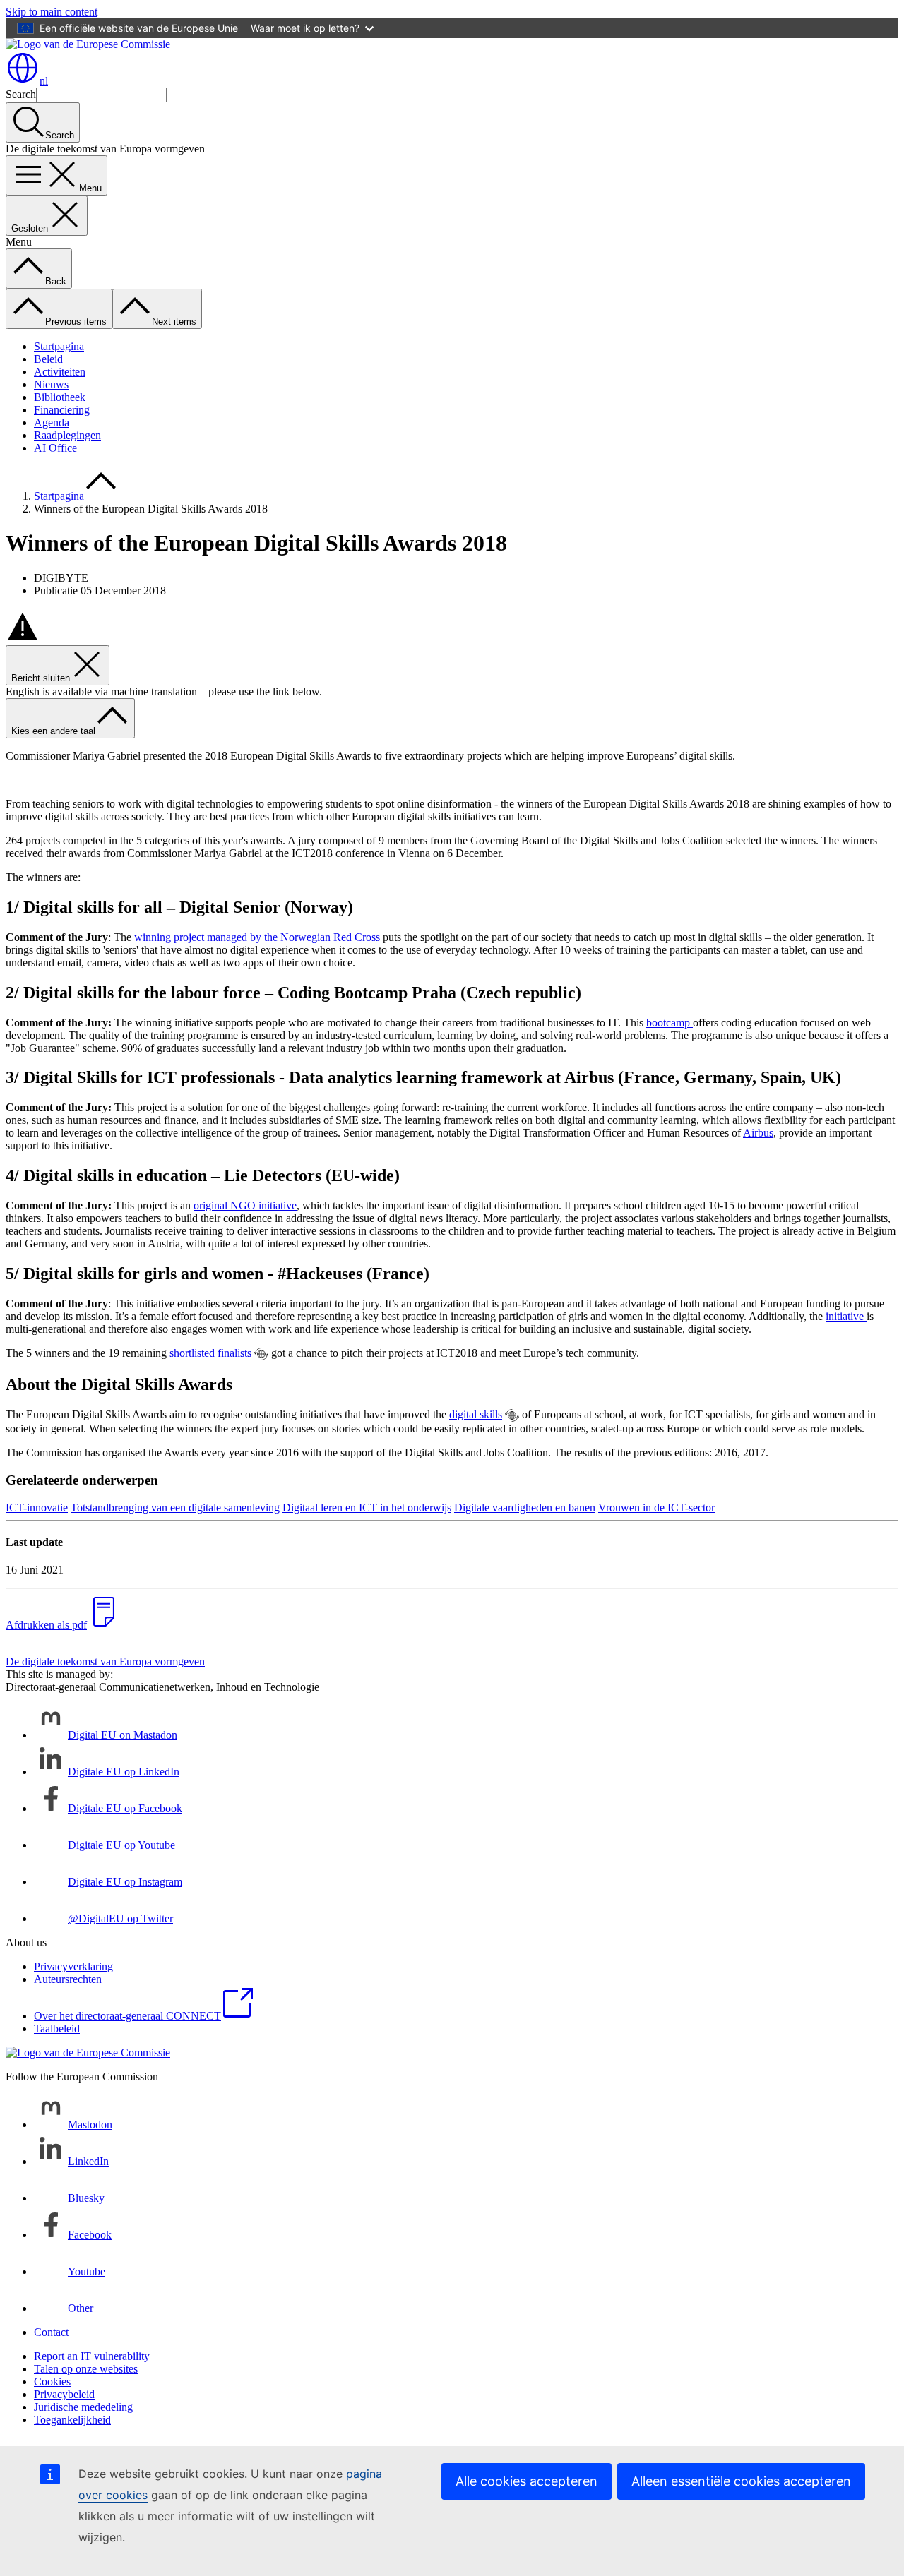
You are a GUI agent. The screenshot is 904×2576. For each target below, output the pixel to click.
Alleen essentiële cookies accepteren (741, 2481)
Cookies (52, 2382)
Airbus (758, 1133)
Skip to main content (52, 12)
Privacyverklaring (73, 1966)
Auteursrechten (68, 1979)
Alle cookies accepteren (527, 2481)
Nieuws (51, 384)
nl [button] (44, 81)
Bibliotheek (60, 397)
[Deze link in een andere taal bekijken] (261, 1354)
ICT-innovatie (37, 1508)
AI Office (55, 448)
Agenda (52, 423)
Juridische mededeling (83, 2407)
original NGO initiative (245, 1205)
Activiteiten (60, 372)
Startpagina (59, 346)
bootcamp (670, 1023)
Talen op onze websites (86, 2369)
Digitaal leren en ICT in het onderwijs (367, 1508)
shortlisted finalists (210, 1353)
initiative (846, 1316)
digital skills (476, 1414)
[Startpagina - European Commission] (88, 44)
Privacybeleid (64, 2394)
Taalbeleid (57, 2029)
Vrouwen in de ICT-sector (656, 1508)
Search (21, 94)
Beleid (48, 359)
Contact (51, 2332)
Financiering (62, 410)
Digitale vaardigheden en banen (525, 1508)
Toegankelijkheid (72, 2420)
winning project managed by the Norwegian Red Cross (257, 937)
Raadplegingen (67, 435)
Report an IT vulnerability (92, 2356)
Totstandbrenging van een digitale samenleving (175, 1508)
